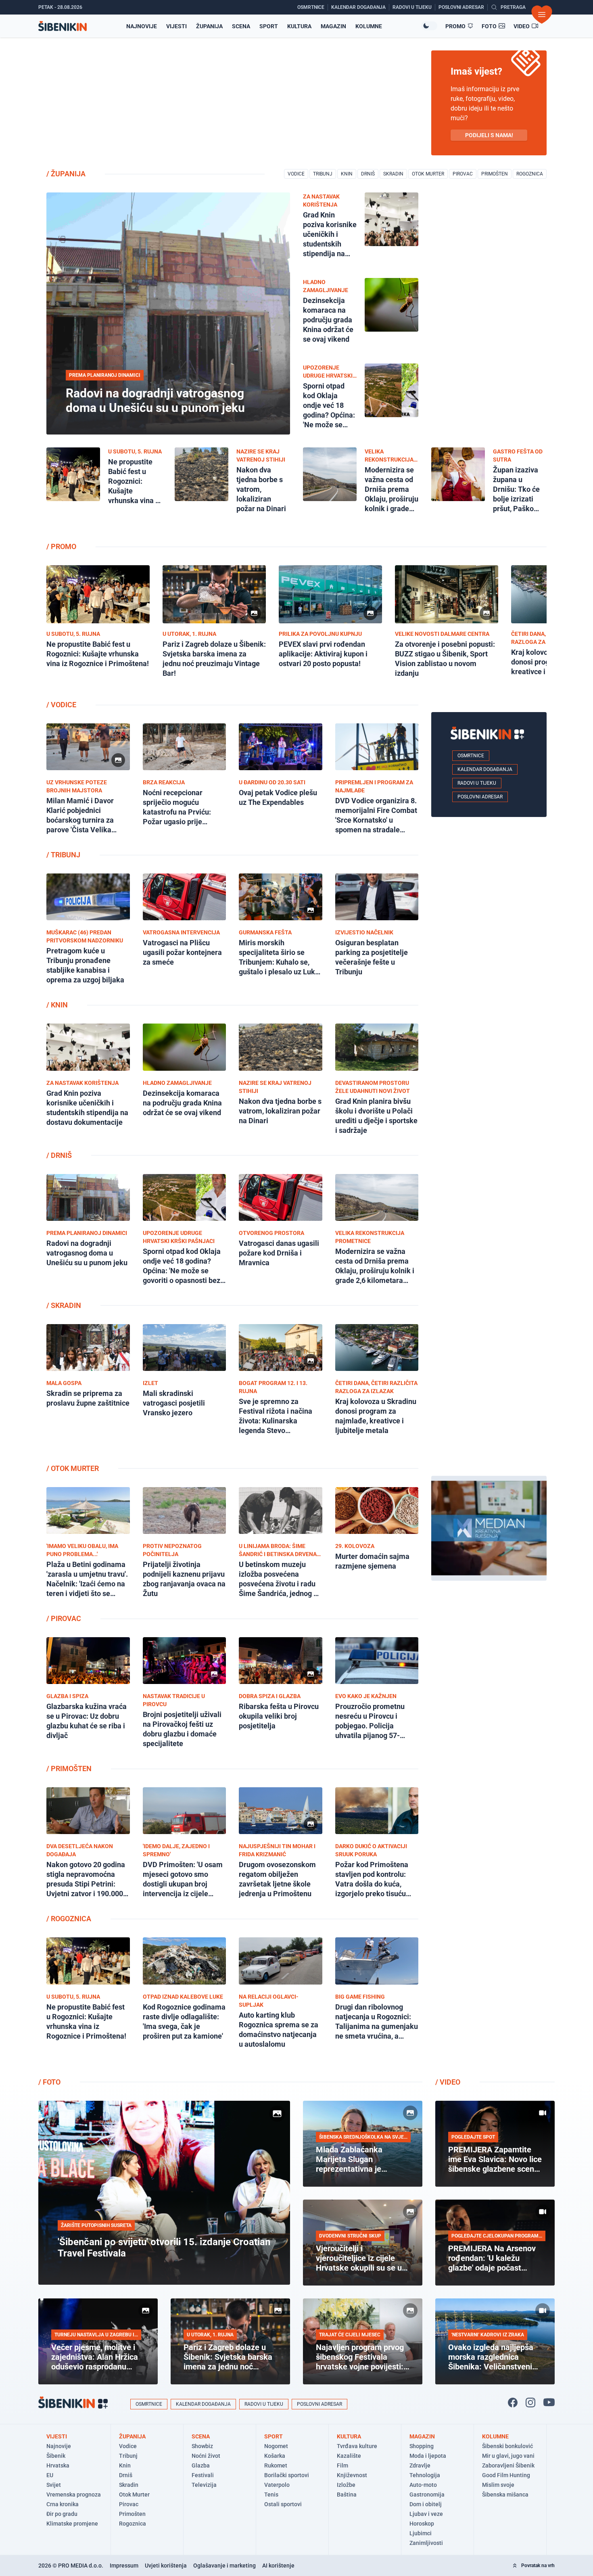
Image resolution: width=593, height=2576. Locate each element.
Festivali (203, 2475)
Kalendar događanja (485, 769)
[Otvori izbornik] (542, 15)
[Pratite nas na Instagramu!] (530, 2403)
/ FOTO (49, 2082)
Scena (241, 26)
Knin (347, 174)
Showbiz (202, 2446)
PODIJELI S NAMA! (489, 135)
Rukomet (276, 2465)
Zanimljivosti (426, 2543)
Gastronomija (427, 2495)
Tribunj (323, 174)
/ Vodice (61, 705)
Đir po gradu (62, 2514)
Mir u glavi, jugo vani (508, 2456)
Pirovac (463, 174)
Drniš (368, 174)
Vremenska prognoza (74, 2495)
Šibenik (56, 2456)
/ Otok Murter (73, 1468)
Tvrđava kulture (357, 2446)
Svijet (54, 2485)
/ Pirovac (64, 1618)
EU (50, 2475)
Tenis (271, 2495)
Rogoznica (530, 174)
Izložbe (346, 2485)
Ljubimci (421, 2533)
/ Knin (57, 1005)
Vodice (296, 174)
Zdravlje (420, 2465)
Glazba (201, 2465)
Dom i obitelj (426, 2504)
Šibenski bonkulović (507, 2446)
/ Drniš (59, 1155)
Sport (269, 26)
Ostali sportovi (283, 2504)
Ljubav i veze (426, 2514)
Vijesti (176, 26)
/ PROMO (61, 546)
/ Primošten (69, 1769)
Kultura (299, 26)
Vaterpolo (277, 2485)
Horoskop (422, 2524)
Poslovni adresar (480, 797)
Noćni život (206, 2456)
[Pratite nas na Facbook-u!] (513, 2403)
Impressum (124, 2566)
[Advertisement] (489, 1702)
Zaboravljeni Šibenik (508, 2465)
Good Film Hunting (506, 2475)
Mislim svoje (498, 2485)
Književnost (352, 2475)
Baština (347, 2495)
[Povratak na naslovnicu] (63, 26)
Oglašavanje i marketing (224, 2566)
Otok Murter (428, 174)
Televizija (204, 2485)
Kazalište (349, 2456)
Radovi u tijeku (477, 783)
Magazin (333, 26)
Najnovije (142, 26)
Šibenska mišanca (505, 2495)
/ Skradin (64, 1305)
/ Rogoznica (69, 1919)
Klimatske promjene (72, 2524)
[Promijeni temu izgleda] (429, 26)
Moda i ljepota (428, 2456)
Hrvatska (58, 2465)
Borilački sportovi (287, 2475)
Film (342, 2465)
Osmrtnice (471, 756)
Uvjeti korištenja (166, 2566)
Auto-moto (423, 2485)
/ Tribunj (63, 855)
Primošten (495, 174)
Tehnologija (425, 2475)
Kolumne (369, 26)
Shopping (422, 2446)
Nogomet (276, 2446)
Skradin (393, 174)
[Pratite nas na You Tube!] (549, 2403)
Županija (209, 26)
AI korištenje (278, 2566)
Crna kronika (63, 2504)
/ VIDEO (448, 2082)
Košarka (275, 2456)
